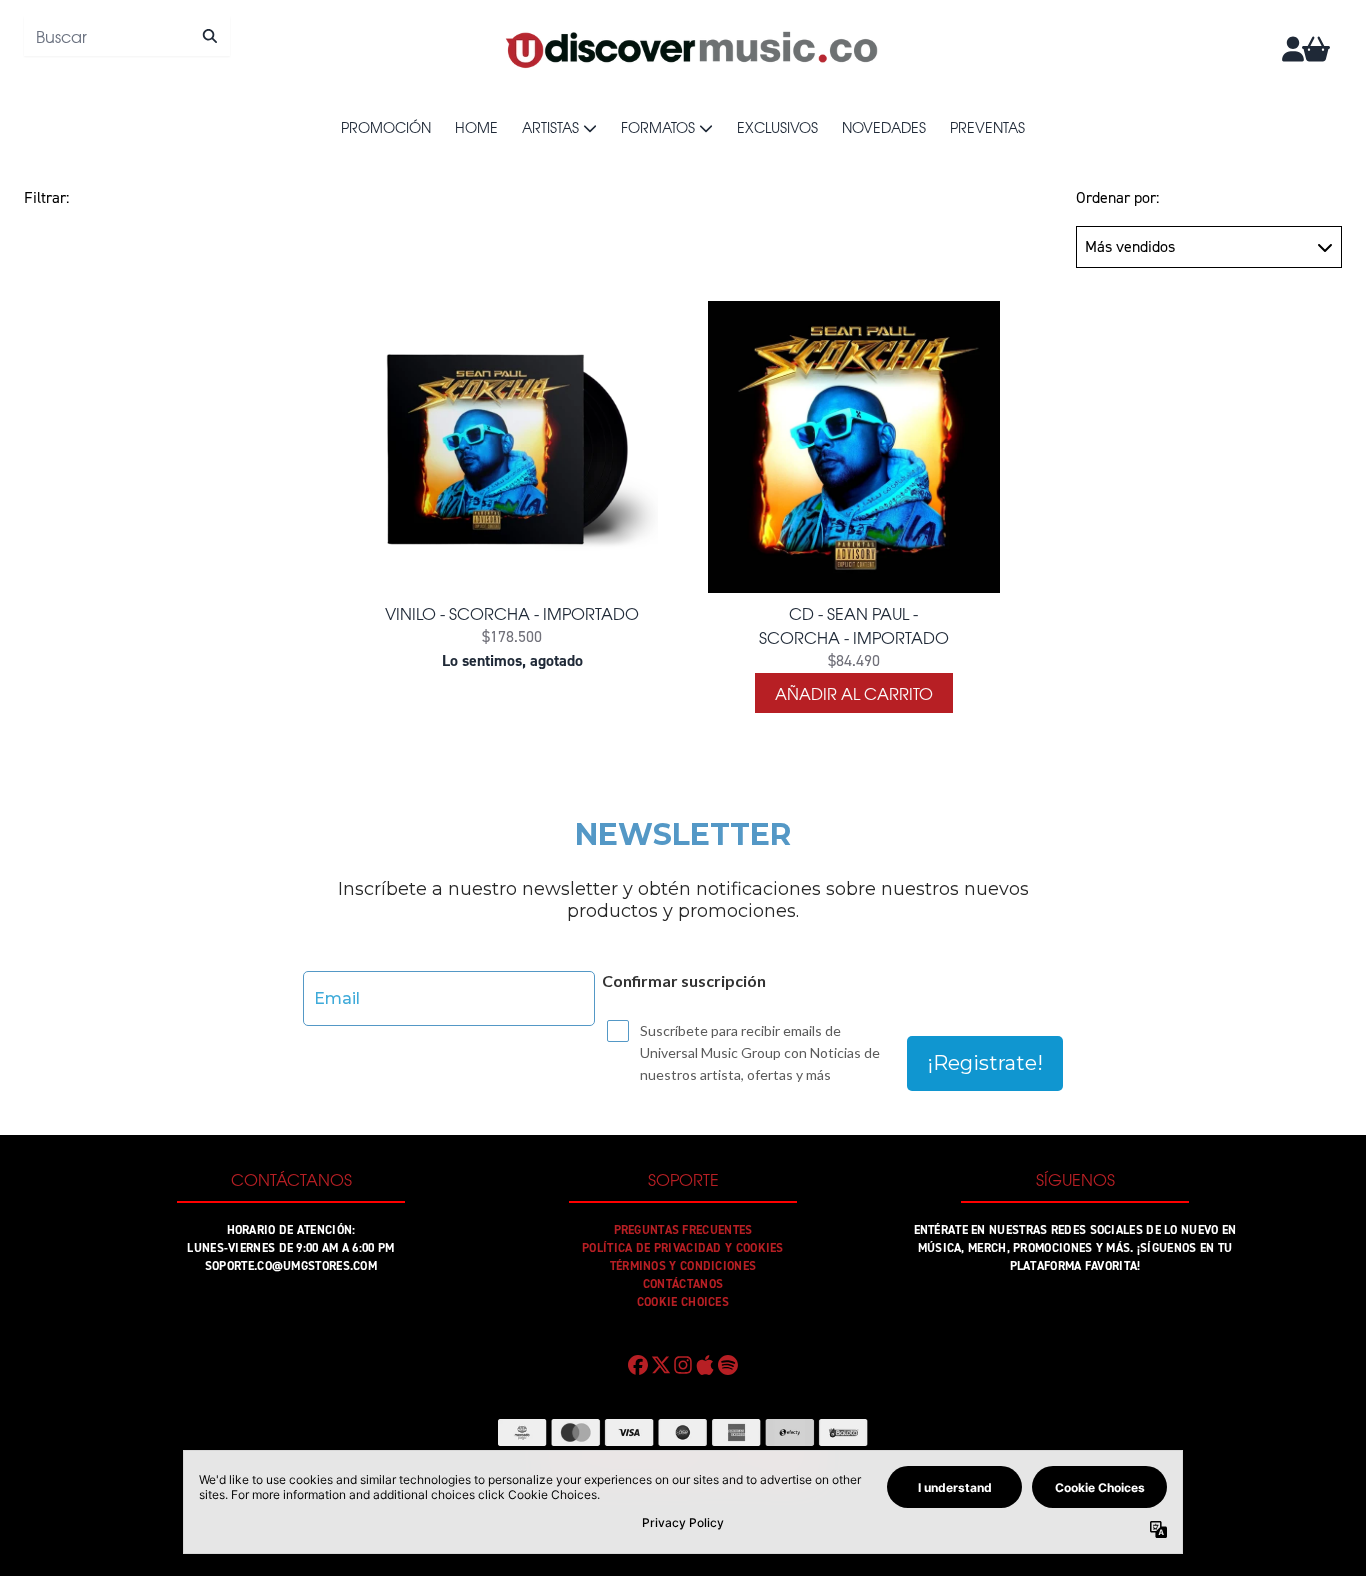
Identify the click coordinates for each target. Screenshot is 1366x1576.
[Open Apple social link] (705, 1365)
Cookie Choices (683, 1302)
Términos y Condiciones (683, 1266)
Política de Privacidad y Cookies (683, 1248)
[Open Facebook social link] (638, 1365)
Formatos (658, 127)
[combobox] (127, 36)
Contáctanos (683, 1284)
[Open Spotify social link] (728, 1365)
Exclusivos (777, 127)
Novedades (884, 127)
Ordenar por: (1117, 197)
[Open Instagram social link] (683, 1365)
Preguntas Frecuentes (683, 1230)
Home (476, 127)
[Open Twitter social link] (660, 1365)
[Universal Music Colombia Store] (690, 48)
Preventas (987, 127)
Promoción (386, 127)
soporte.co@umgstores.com (291, 1266)
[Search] (209, 36)
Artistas (550, 127)
